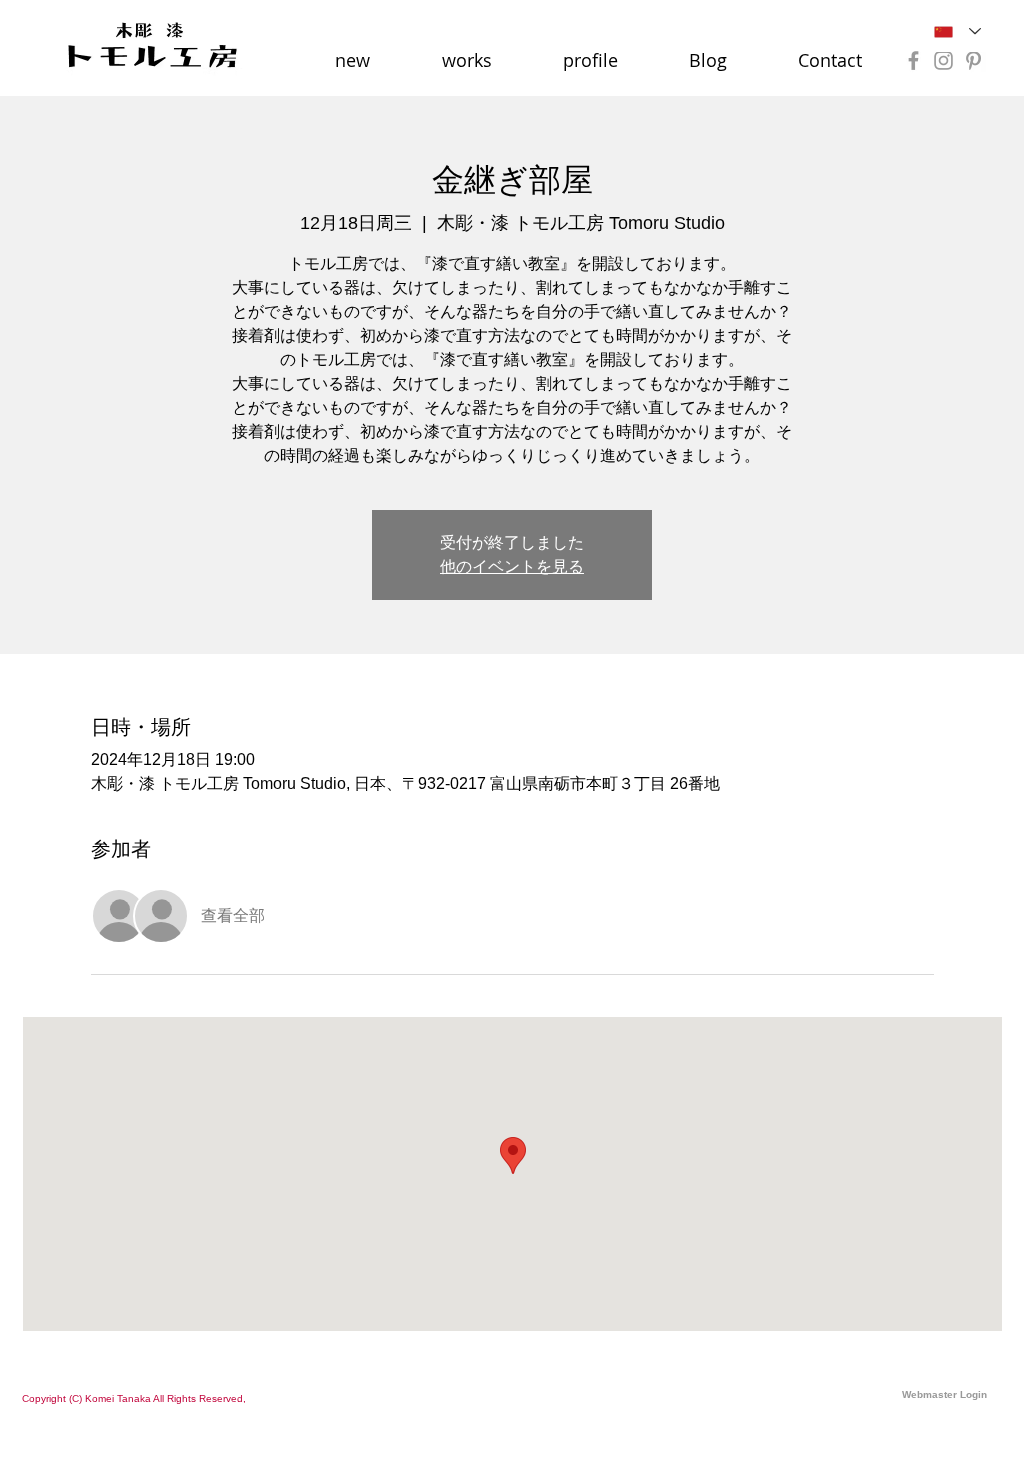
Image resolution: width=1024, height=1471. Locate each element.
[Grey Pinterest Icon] (973, 60)
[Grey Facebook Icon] (913, 60)
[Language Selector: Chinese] (957, 31)
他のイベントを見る (512, 566)
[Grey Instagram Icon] (943, 60)
